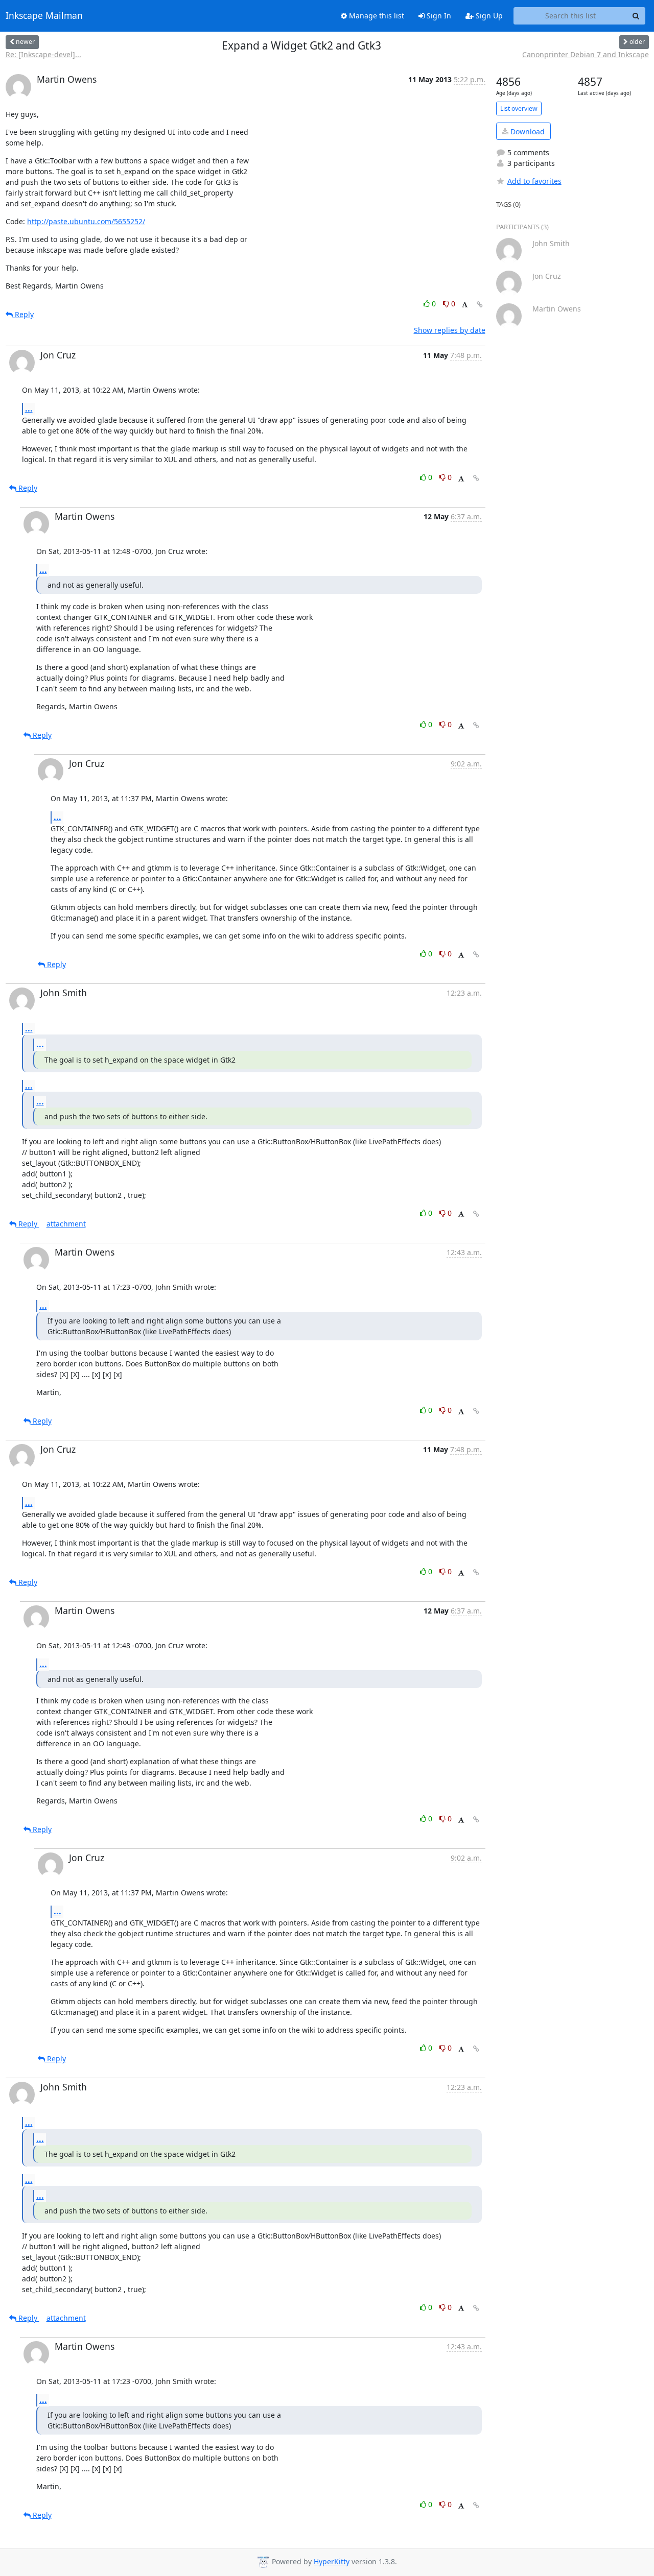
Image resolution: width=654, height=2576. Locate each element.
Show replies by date (450, 330)
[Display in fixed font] (465, 305)
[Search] (636, 16)
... (29, 408)
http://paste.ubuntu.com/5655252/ (86, 221)
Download (527, 131)
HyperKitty (332, 2561)
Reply (23, 314)
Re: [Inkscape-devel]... (43, 54)
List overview (519, 109)
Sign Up (488, 16)
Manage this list (376, 16)
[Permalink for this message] (480, 305)
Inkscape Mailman (44, 16)
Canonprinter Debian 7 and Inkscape (586, 54)
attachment (66, 1224)
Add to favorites (534, 181)
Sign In (438, 16)
